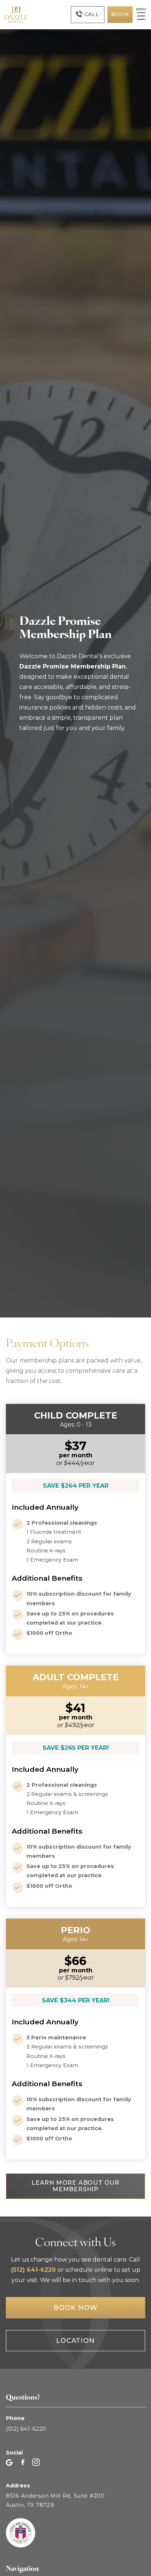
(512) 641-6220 (34, 2270)
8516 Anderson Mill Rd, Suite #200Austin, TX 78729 (55, 2500)
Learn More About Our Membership (75, 2186)
